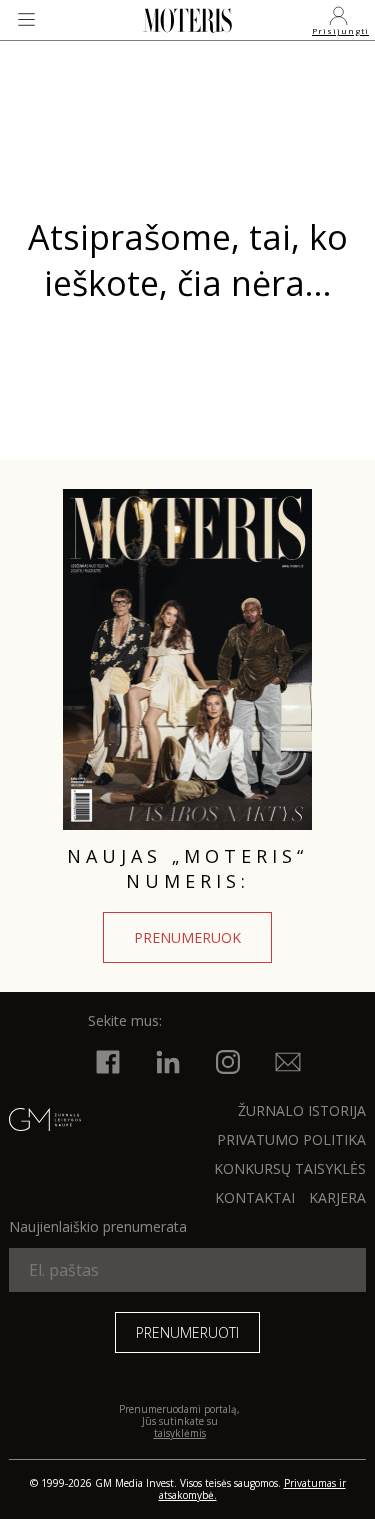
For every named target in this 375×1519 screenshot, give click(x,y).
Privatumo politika (291, 1139)
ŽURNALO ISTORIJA (302, 1110)
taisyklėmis (180, 1433)
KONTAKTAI (255, 1197)
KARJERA (337, 1197)
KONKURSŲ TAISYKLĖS (290, 1168)
